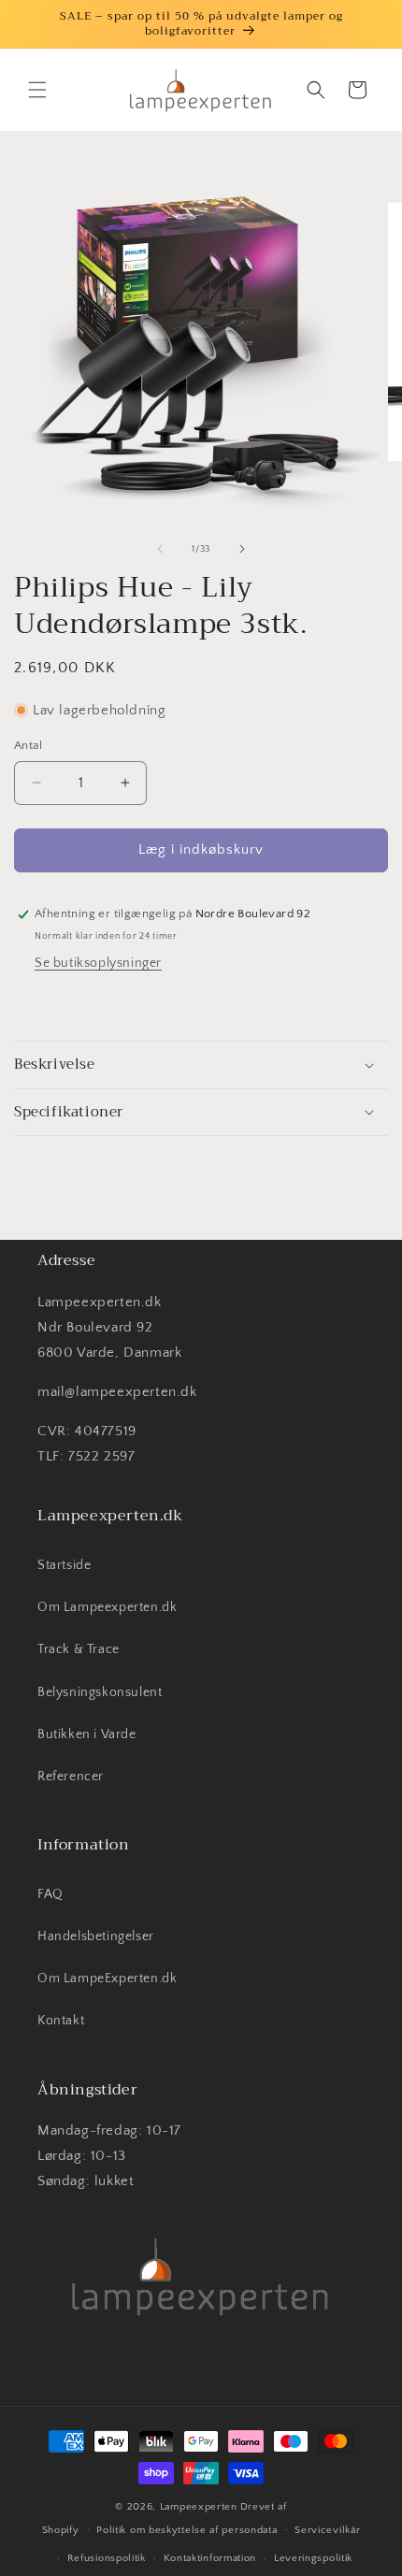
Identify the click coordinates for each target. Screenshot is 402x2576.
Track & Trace (79, 1649)
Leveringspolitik (313, 2558)
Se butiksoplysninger (98, 963)
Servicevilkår (327, 2530)
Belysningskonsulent (100, 1692)
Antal (28, 745)
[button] (37, 90)
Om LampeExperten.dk (107, 1979)
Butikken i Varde (87, 1734)
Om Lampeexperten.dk (107, 1607)
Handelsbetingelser (96, 1936)
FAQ (50, 1894)
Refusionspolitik (107, 2558)
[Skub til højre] (242, 549)
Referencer (71, 1777)
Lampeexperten (199, 2507)
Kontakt (61, 2021)
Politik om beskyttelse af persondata (187, 2530)
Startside (64, 1565)
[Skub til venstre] (160, 549)
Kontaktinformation (210, 2558)
